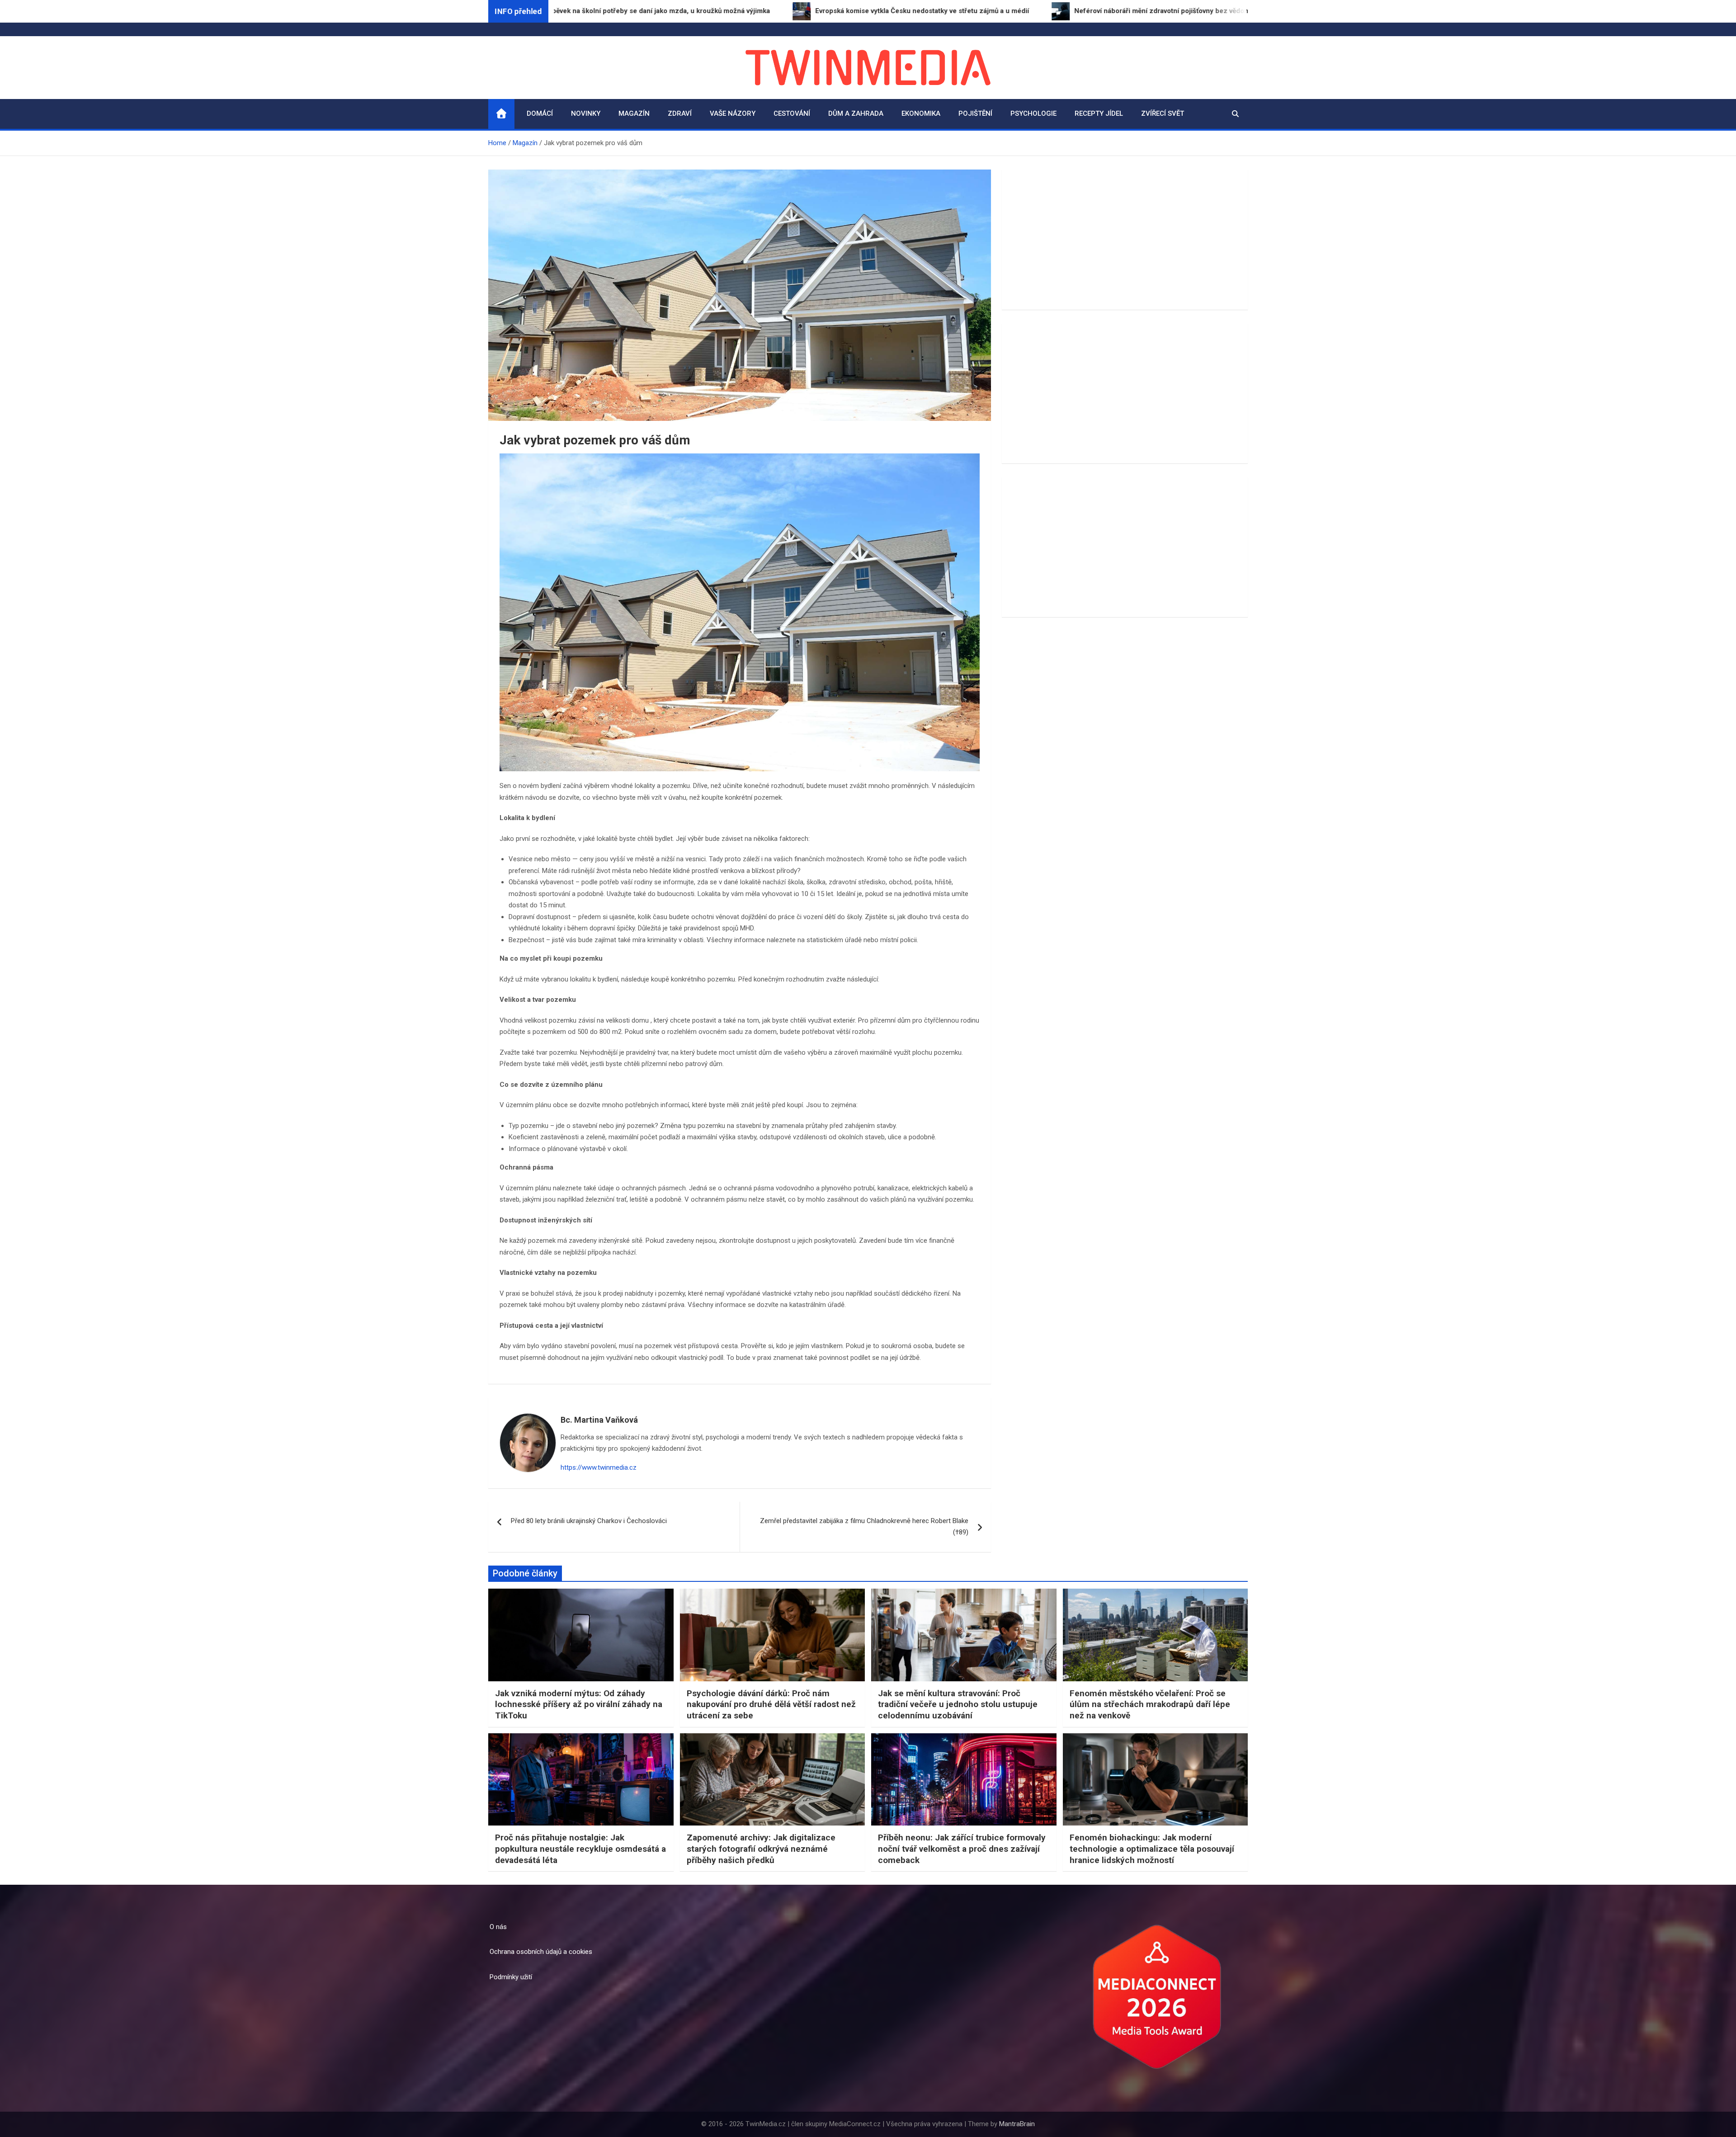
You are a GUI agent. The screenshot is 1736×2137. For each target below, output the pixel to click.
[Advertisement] (1125, 240)
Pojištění (975, 113)
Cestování (792, 113)
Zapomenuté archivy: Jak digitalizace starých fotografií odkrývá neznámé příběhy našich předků (761, 1849)
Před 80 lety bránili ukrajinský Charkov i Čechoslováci (589, 1521)
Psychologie (1033, 113)
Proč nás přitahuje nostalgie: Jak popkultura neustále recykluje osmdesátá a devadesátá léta (580, 1849)
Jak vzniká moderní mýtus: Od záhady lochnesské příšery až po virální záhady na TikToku (579, 1704)
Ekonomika (921, 113)
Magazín (634, 113)
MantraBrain (1017, 2124)
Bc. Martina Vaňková (599, 1420)
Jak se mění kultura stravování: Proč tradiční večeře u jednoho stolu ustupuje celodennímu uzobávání (958, 1704)
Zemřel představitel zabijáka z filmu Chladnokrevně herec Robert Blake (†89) (864, 1527)
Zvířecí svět (1163, 113)
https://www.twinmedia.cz (599, 1467)
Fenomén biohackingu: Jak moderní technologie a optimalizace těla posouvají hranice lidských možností (1152, 1849)
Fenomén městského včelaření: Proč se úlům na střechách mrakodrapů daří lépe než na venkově (1150, 1704)
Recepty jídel (1099, 113)
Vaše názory (733, 113)
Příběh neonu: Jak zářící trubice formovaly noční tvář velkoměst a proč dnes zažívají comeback (962, 1849)
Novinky (586, 113)
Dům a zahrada (856, 113)
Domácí (540, 113)
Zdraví (680, 113)
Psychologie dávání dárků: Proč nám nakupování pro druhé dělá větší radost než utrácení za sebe (771, 1704)
